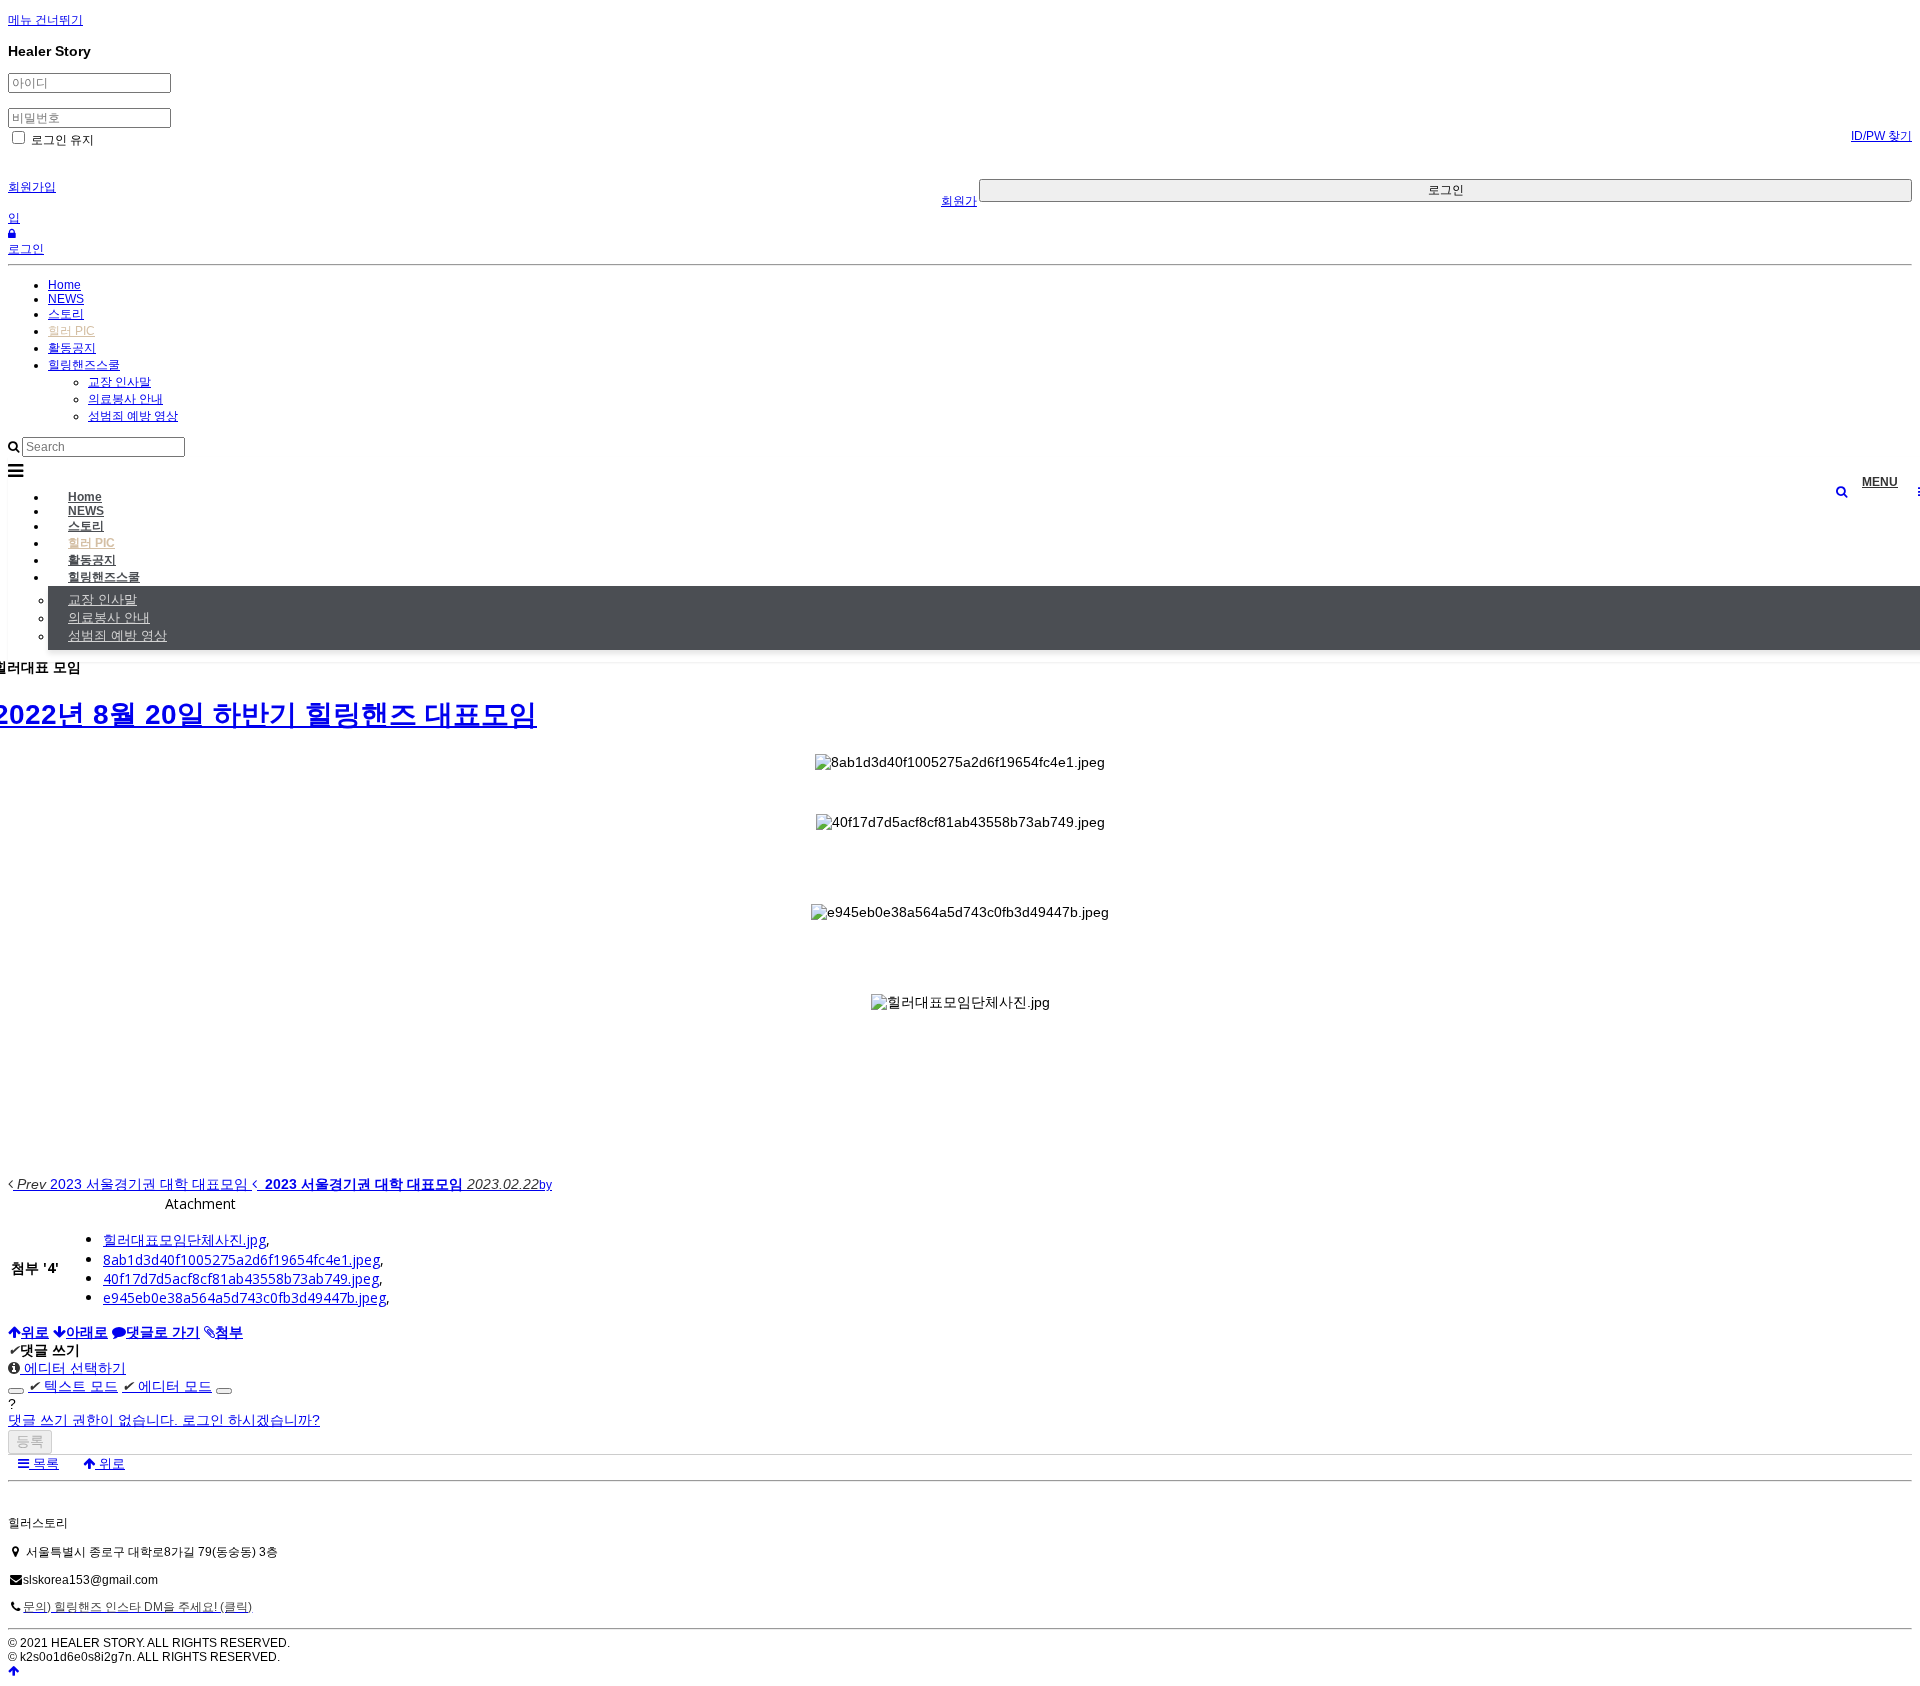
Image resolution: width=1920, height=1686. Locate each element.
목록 (44, 1463)
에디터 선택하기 (73, 1368)
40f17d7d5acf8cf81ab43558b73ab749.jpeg (241, 1278)
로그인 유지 (61, 140)
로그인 (1446, 190)
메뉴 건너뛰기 (45, 20)
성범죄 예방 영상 (133, 416)
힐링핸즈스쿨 (84, 365)
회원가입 (32, 187)
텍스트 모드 (73, 1386)
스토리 (66, 314)
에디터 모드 (167, 1386)
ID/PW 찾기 (1881, 136)
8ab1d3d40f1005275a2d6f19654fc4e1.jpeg (241, 1259)
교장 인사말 (119, 382)
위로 (110, 1463)
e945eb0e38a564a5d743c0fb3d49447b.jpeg (244, 1297)
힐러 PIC (71, 331)
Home (64, 285)
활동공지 (72, 348)
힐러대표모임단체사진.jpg (184, 1239)
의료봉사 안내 (125, 399)
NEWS (66, 299)
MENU (1880, 482)
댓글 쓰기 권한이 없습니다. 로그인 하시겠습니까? (164, 1420)
